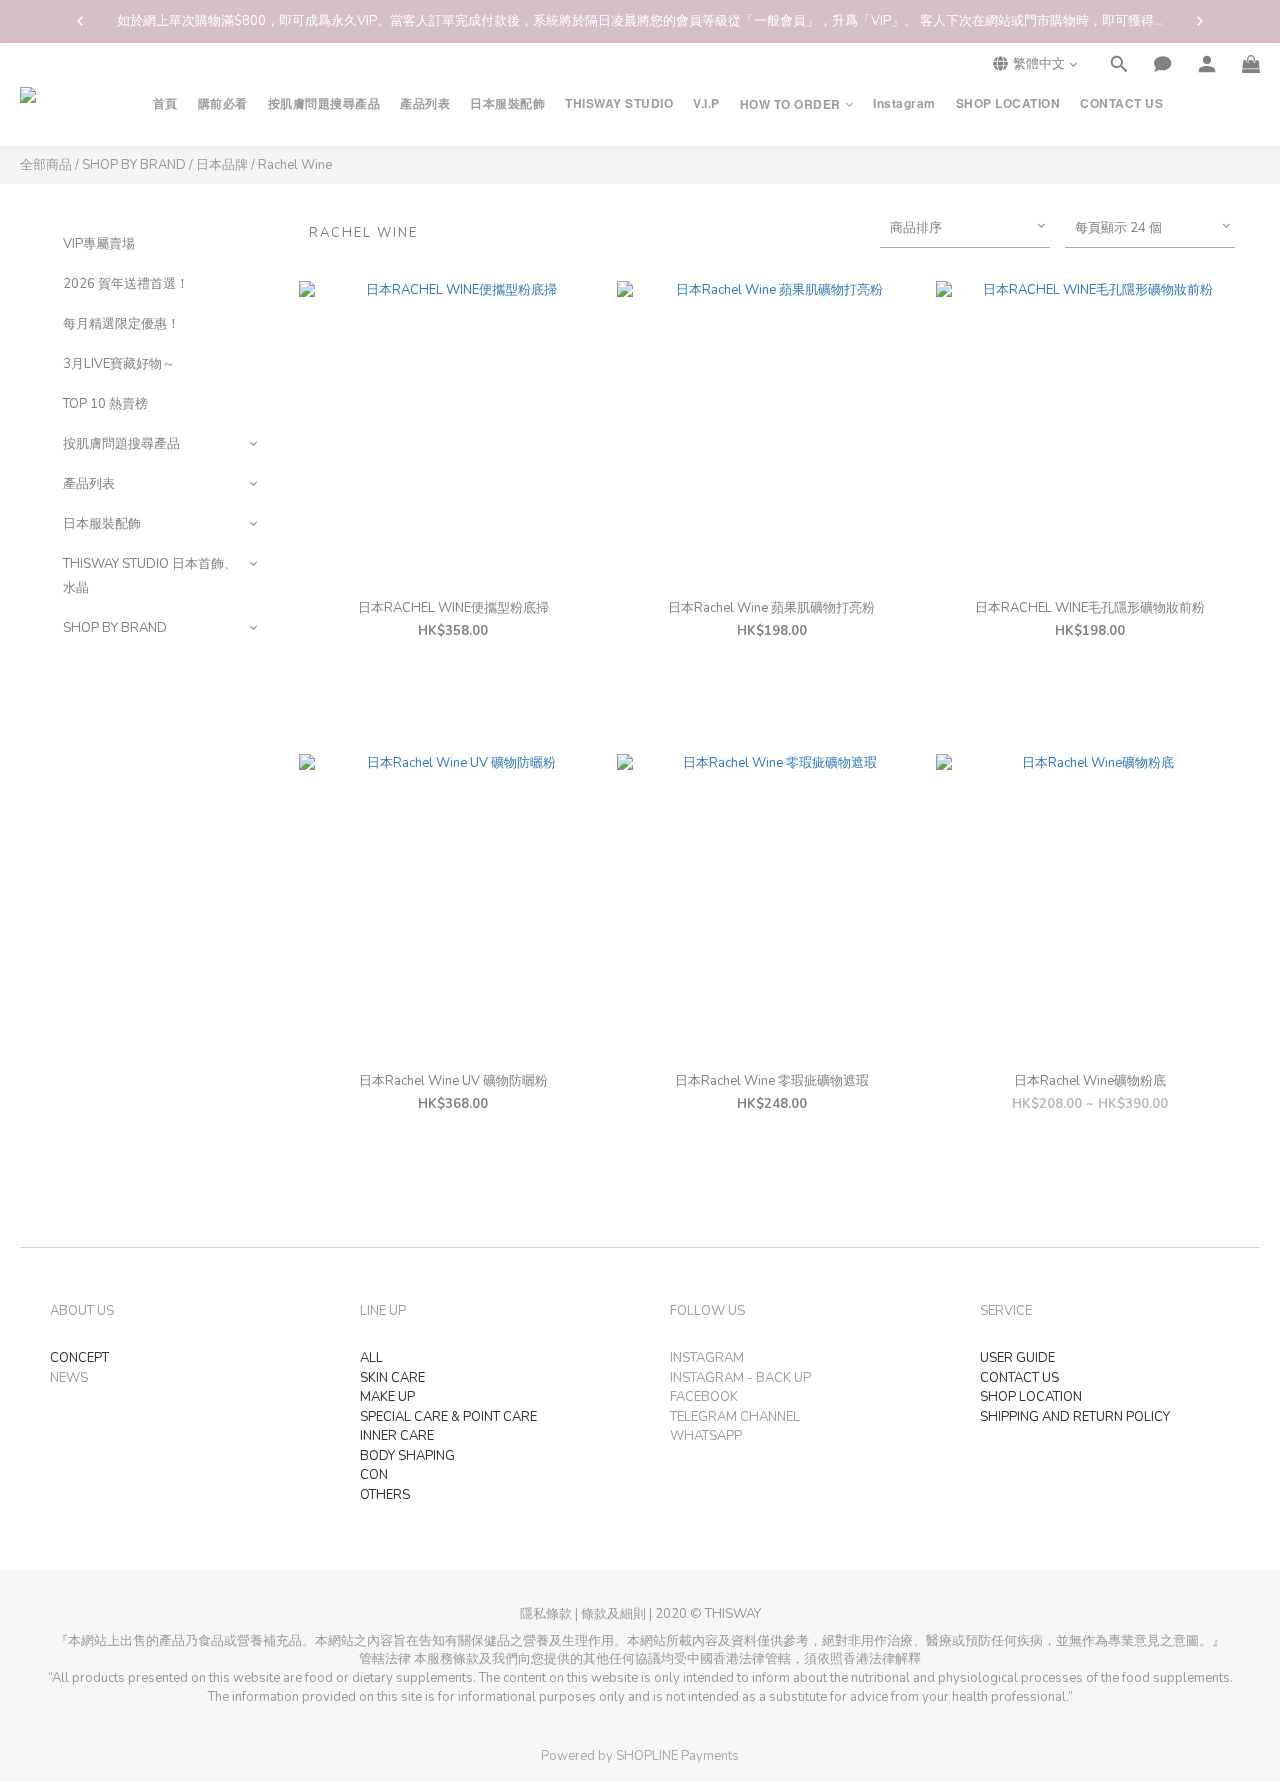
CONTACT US (1121, 103)
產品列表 (425, 103)
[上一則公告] (80, 21)
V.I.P (706, 103)
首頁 (165, 103)
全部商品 (46, 165)
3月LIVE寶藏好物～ (119, 364)
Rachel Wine (295, 165)
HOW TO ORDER (790, 104)
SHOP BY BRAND (134, 165)
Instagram (904, 103)
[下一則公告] (1200, 21)
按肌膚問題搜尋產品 (324, 103)
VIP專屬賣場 (99, 244)
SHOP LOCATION (1008, 103)
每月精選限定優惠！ (121, 324)
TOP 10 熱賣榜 (105, 404)
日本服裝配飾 (507, 103)
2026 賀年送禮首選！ (126, 284)
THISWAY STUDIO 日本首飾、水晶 (150, 576)
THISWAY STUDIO (619, 103)
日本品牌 (222, 165)
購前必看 (223, 103)
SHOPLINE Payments (677, 1756)
